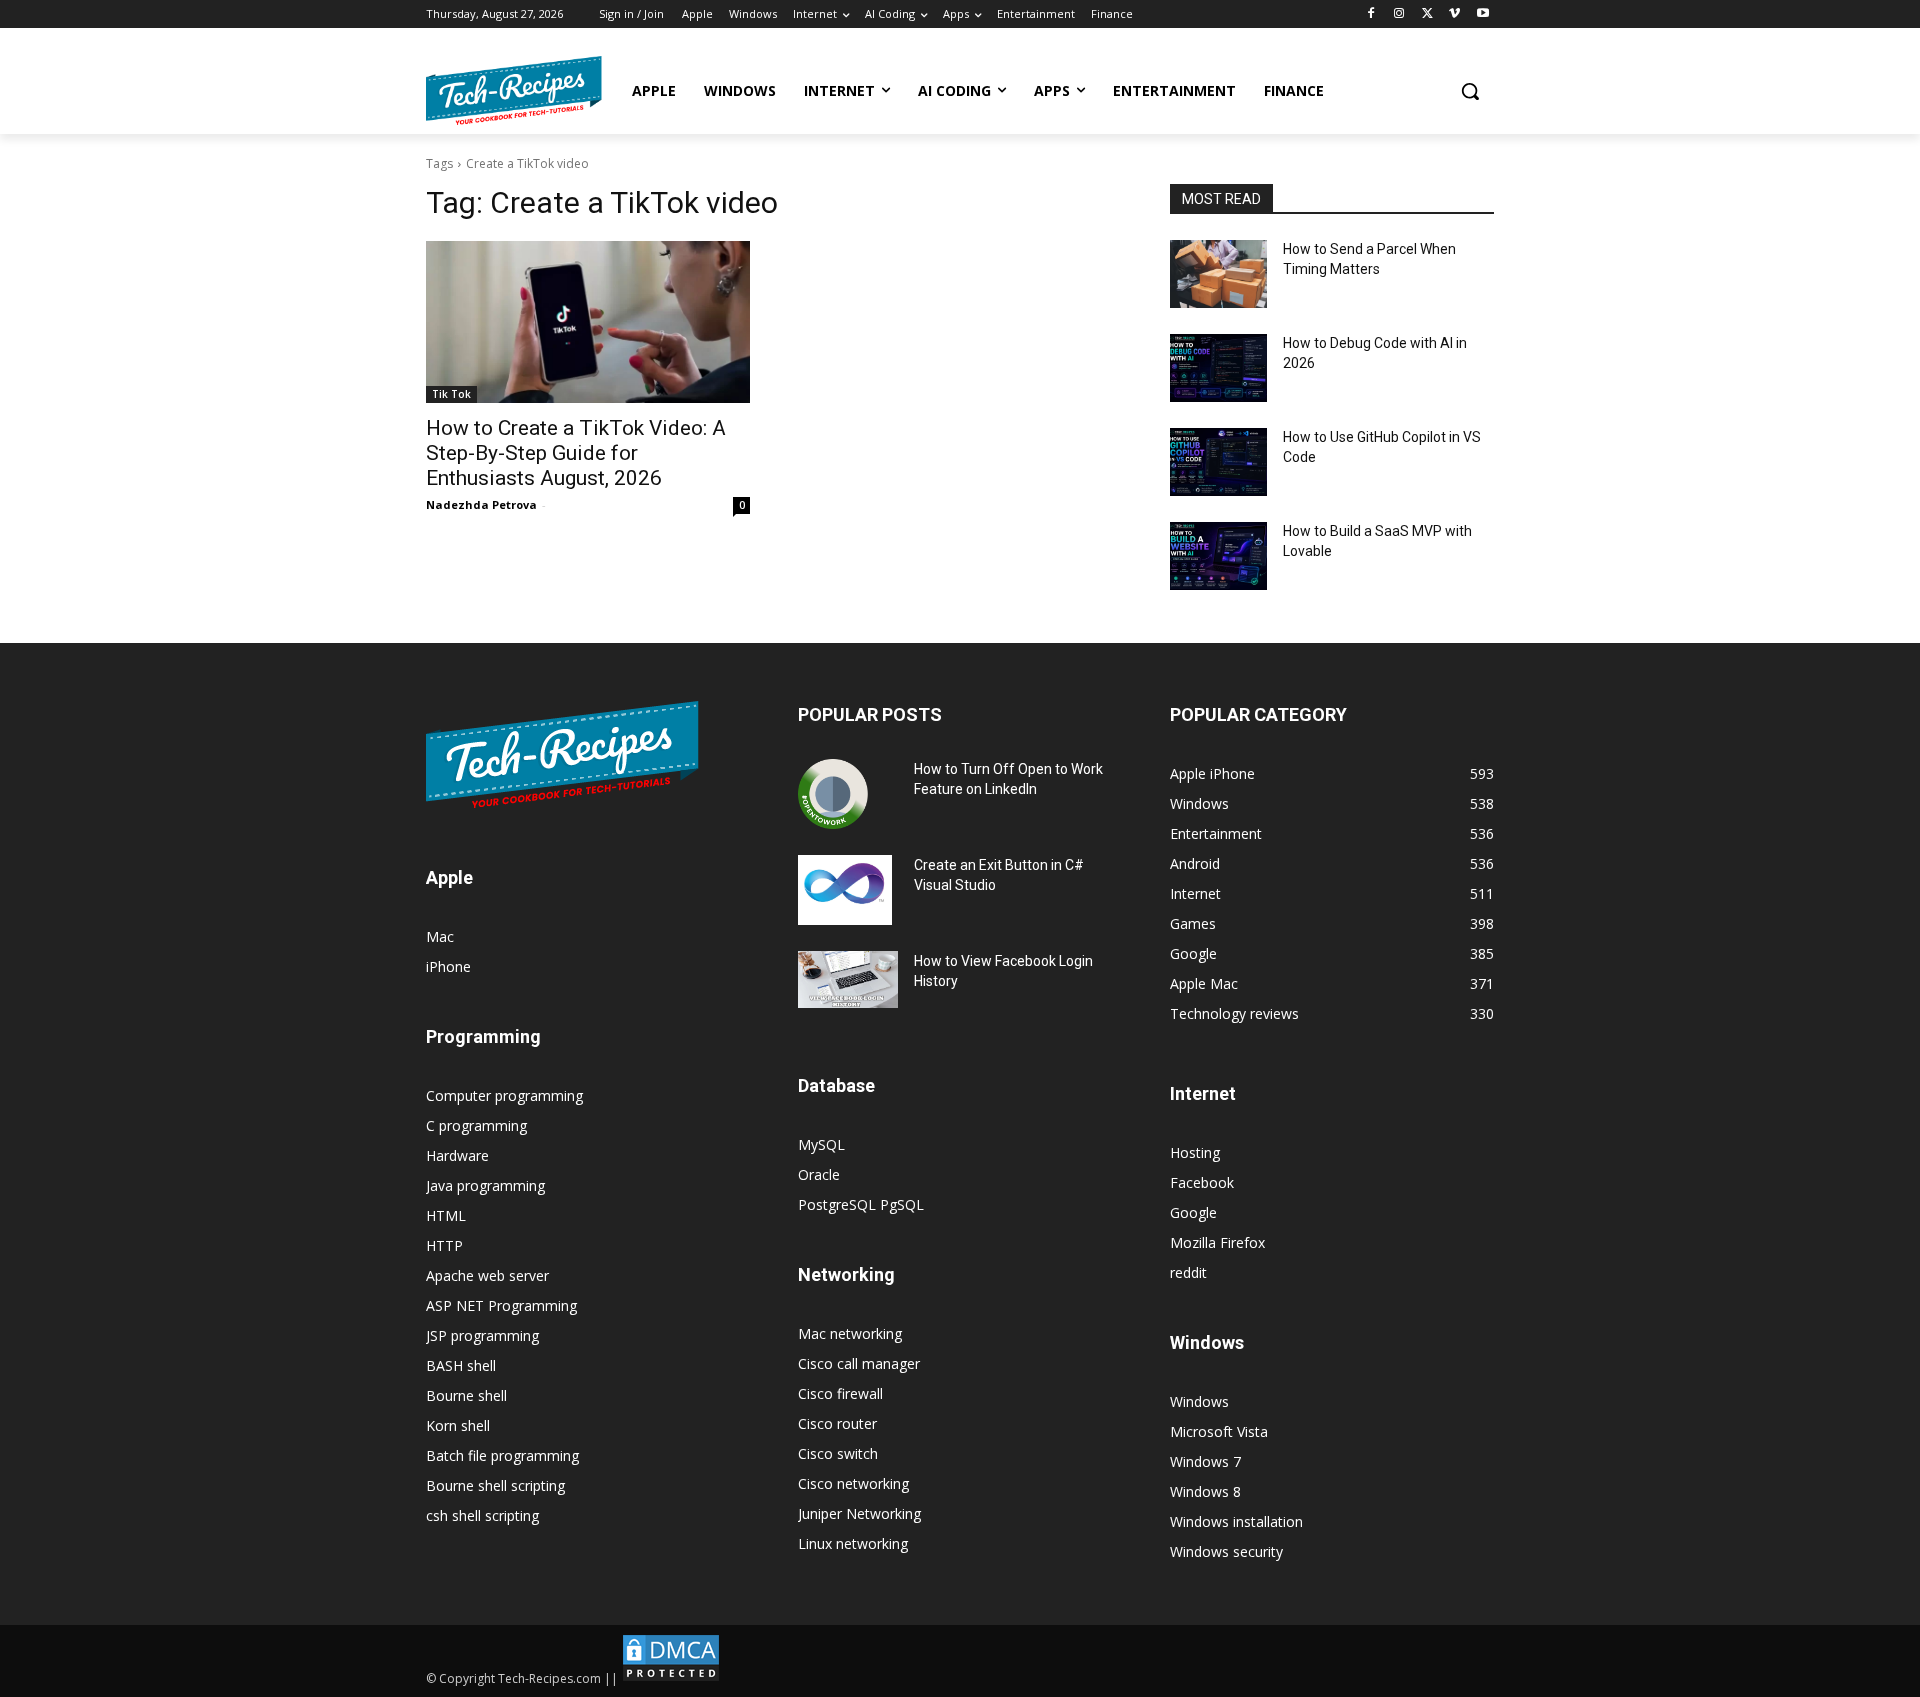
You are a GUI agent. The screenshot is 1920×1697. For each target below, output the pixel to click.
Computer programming (504, 1095)
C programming (476, 1125)
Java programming (485, 1185)
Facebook (1202, 1182)
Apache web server (487, 1275)
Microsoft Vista (1219, 1431)
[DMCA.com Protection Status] (671, 1678)
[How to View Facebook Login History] (848, 979)
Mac (440, 936)
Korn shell (458, 1425)
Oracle (819, 1174)
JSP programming (482, 1335)
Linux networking (853, 1543)
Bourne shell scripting (495, 1485)
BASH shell (461, 1365)
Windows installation (1236, 1521)
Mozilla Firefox (1217, 1242)
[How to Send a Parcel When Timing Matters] (1218, 274)
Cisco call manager (859, 1363)
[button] (1470, 91)
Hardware (457, 1155)
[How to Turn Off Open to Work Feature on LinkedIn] (833, 794)
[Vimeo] (1454, 14)
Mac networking (850, 1333)
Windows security (1226, 1551)
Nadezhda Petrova (481, 504)
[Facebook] (1371, 14)
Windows (1199, 1401)
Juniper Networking (859, 1513)
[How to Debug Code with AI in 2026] (1218, 368)
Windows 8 (1205, 1491)
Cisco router (837, 1423)
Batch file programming (502, 1455)
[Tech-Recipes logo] (514, 90)
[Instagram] (1399, 14)
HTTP (444, 1245)
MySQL (821, 1144)
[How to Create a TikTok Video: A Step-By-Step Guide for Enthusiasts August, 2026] (588, 322)
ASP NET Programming (501, 1305)
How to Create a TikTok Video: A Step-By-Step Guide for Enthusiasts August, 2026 (576, 453)
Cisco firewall (840, 1393)
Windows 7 (1205, 1461)
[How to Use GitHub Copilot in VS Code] (1218, 462)
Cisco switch (838, 1453)
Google (1193, 1212)
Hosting (1195, 1152)
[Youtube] (1482, 14)
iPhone (448, 966)
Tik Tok (451, 394)
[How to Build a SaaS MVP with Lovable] (1218, 556)
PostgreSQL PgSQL (861, 1204)
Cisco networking (853, 1483)
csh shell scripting (482, 1515)
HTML (446, 1215)
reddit (1188, 1272)
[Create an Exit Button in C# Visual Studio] (845, 890)
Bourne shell (466, 1395)
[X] (1427, 14)
